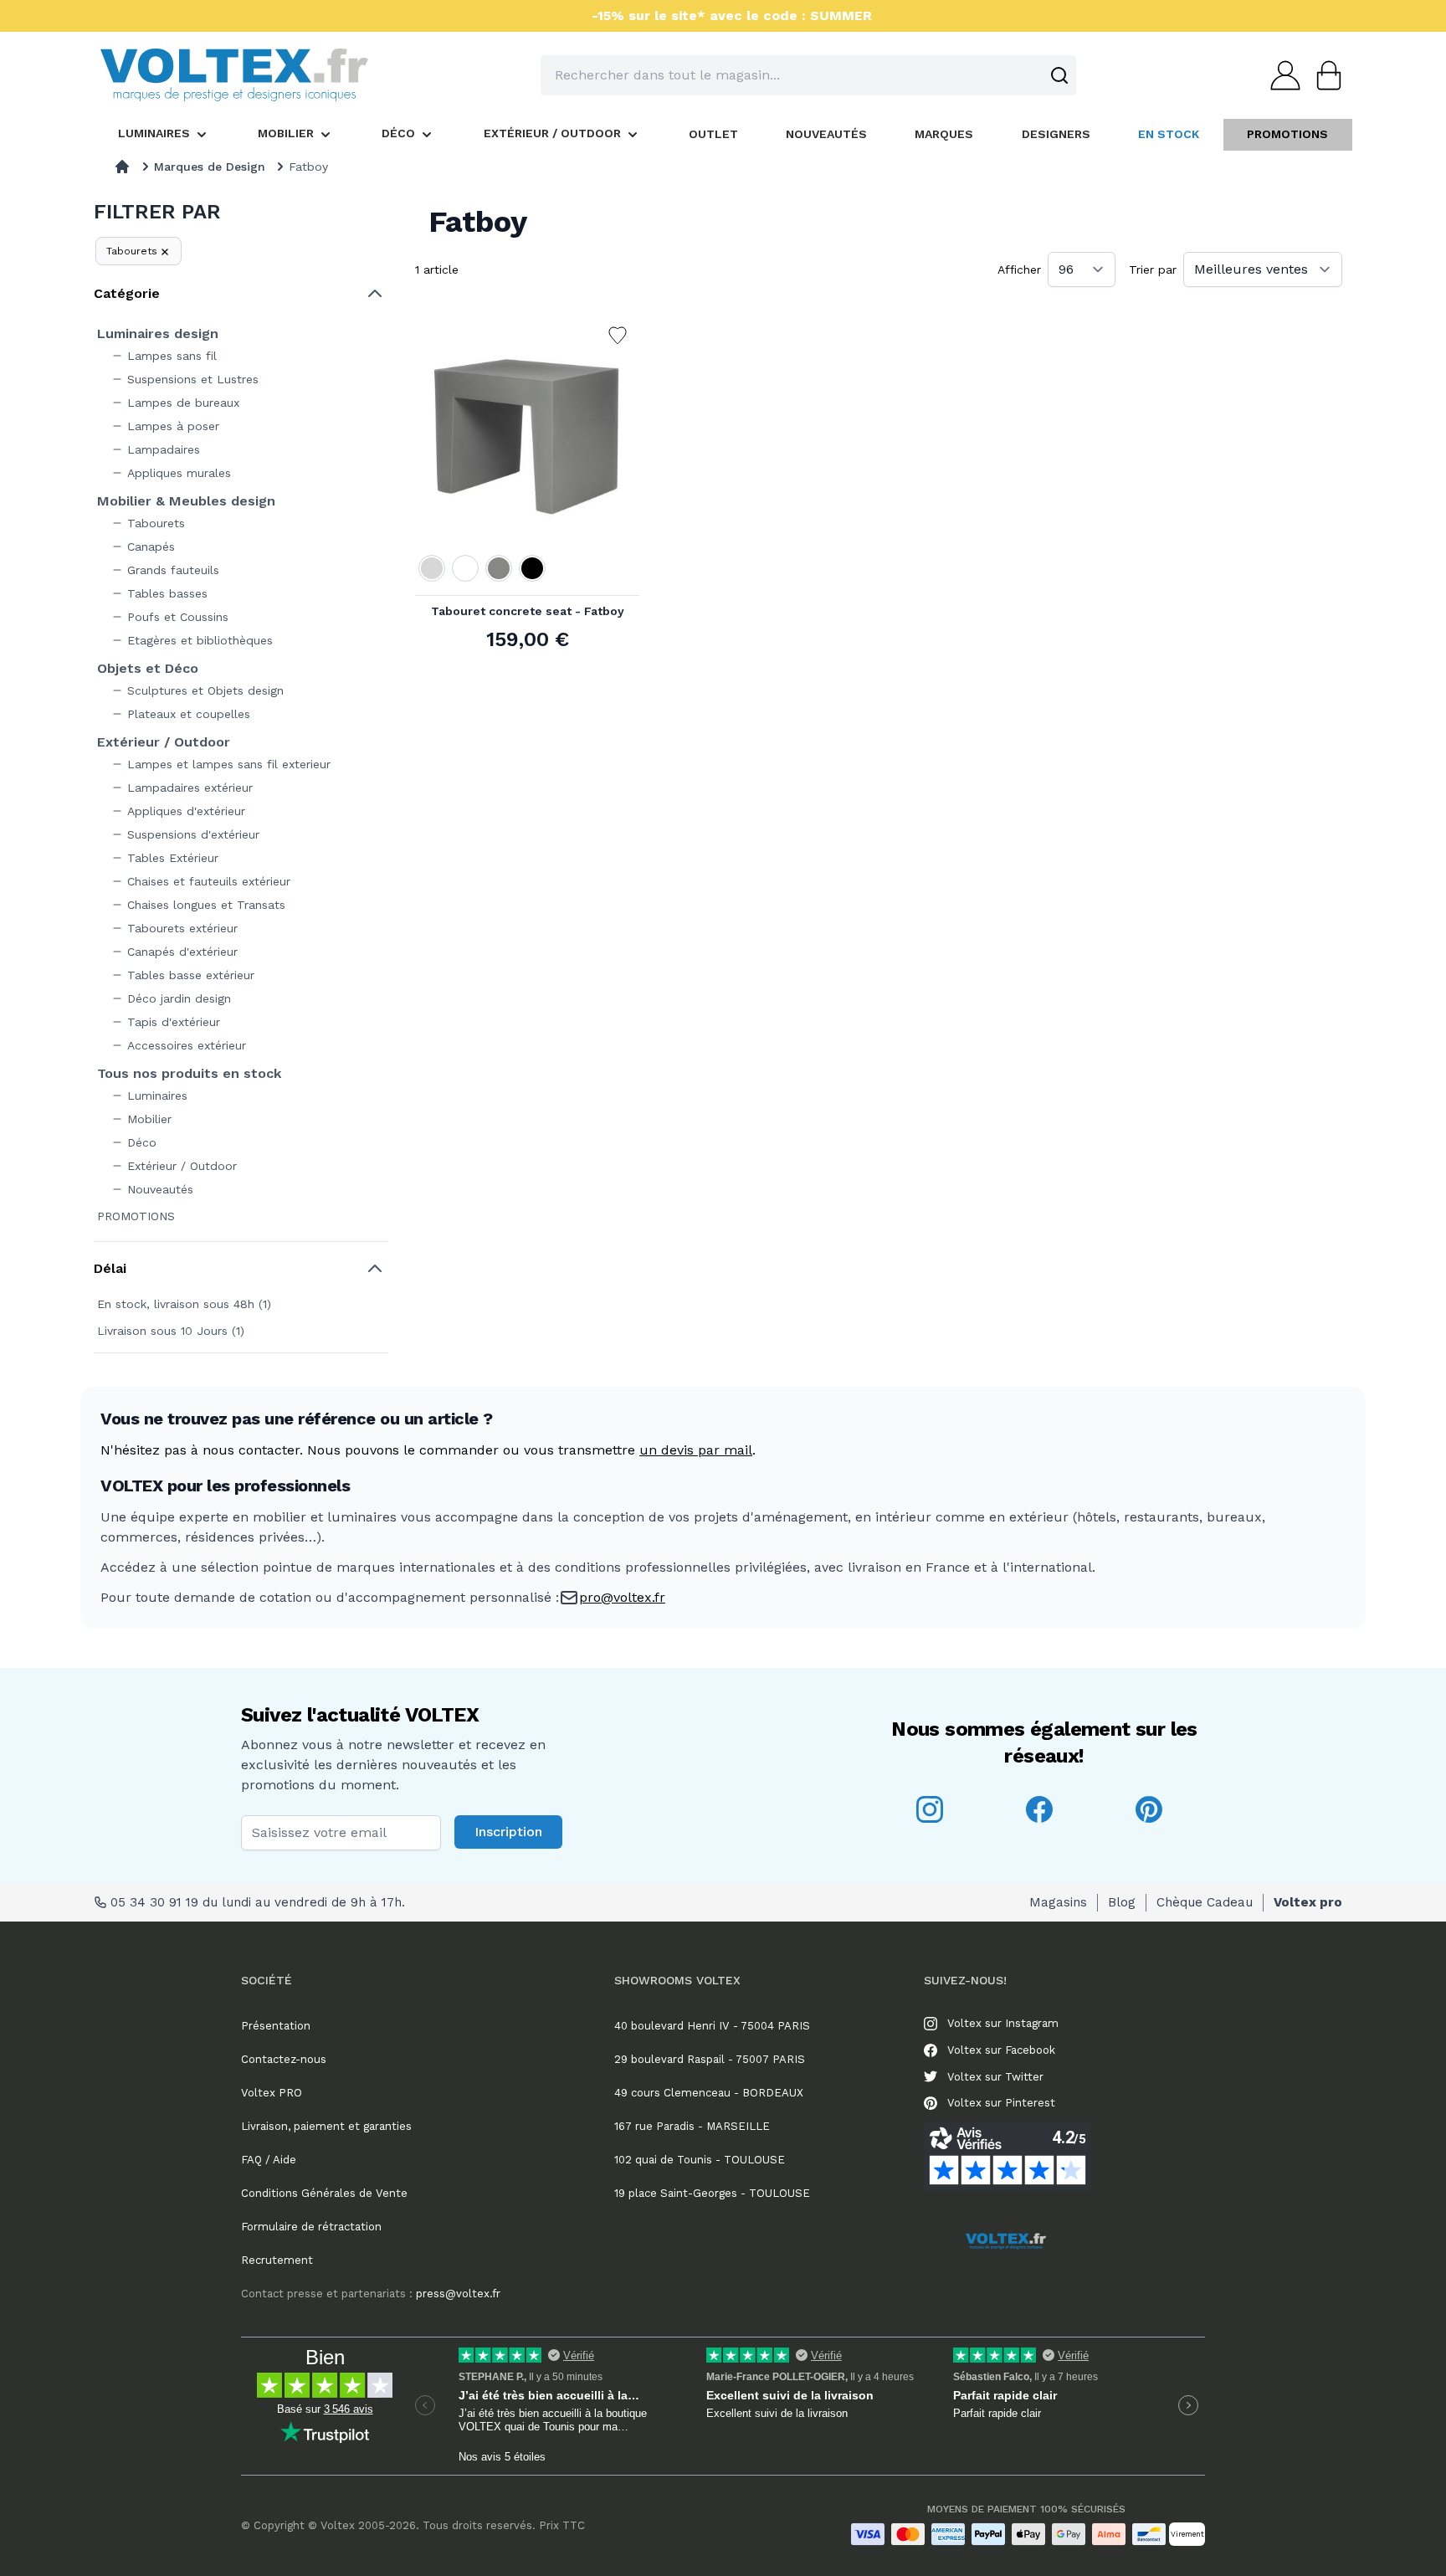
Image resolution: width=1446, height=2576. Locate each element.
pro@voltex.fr (622, 1597)
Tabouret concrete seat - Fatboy (528, 611)
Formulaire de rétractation (311, 2227)
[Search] (1059, 75)
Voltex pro (1308, 1902)
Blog (1122, 1902)
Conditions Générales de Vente (324, 2193)
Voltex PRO (272, 2093)
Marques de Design (210, 167)
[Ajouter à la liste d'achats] (618, 336)
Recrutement (277, 2260)
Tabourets (132, 251)
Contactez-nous (284, 2059)
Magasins (1058, 1902)
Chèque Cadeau (1205, 1902)
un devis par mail (696, 1450)
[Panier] (1324, 75)
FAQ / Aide (269, 2160)
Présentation (276, 2026)
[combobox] (808, 75)
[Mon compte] (1280, 75)
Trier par (1153, 269)
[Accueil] (122, 167)
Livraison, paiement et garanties (326, 2126)
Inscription (508, 1832)
